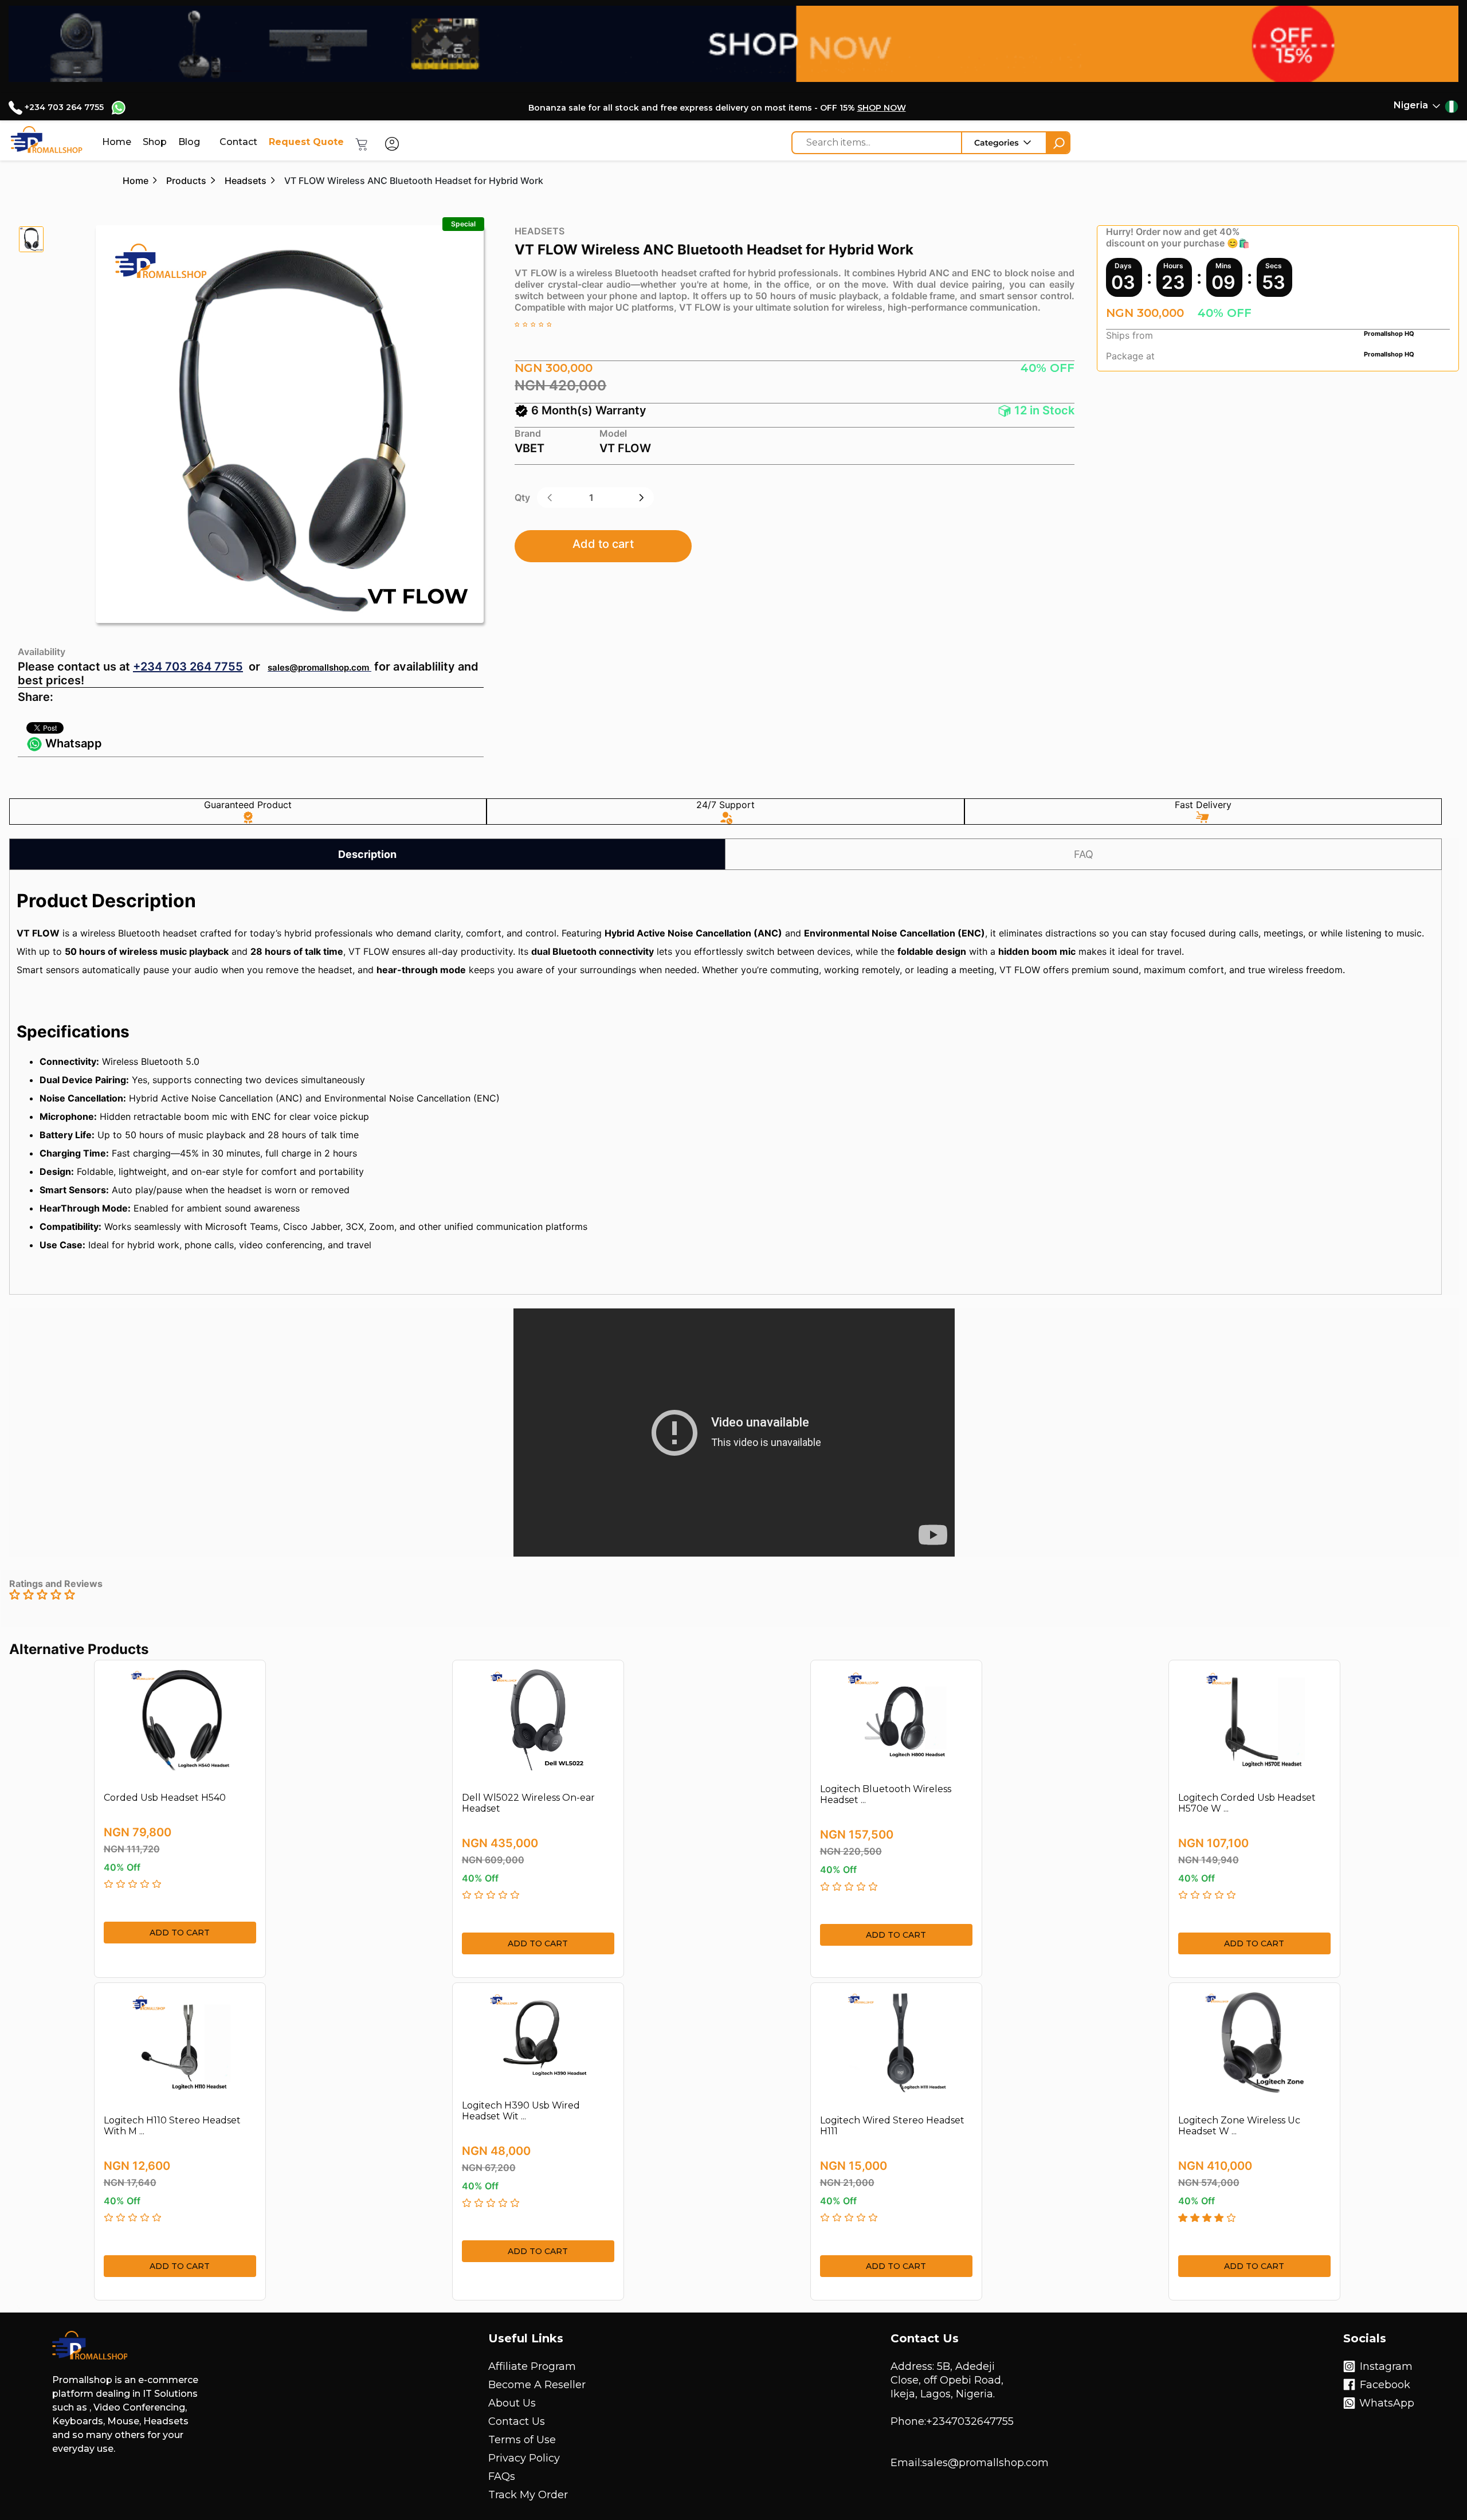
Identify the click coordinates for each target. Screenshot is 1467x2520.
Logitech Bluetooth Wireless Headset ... (886, 1794)
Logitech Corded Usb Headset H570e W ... (1247, 1803)
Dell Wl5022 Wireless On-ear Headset (528, 1803)
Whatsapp (72, 743)
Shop (155, 142)
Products (186, 181)
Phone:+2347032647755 (952, 2421)
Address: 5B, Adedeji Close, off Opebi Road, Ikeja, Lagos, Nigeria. (947, 2380)
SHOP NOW (882, 108)
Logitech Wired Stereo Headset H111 (892, 2126)
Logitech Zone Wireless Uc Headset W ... (1239, 2126)
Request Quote (306, 142)
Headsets (246, 181)
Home (117, 142)
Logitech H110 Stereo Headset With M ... (172, 2126)
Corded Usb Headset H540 (165, 1798)
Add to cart (603, 544)
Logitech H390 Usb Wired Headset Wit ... (521, 2111)
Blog (189, 142)
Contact (238, 142)
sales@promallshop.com (318, 667)
